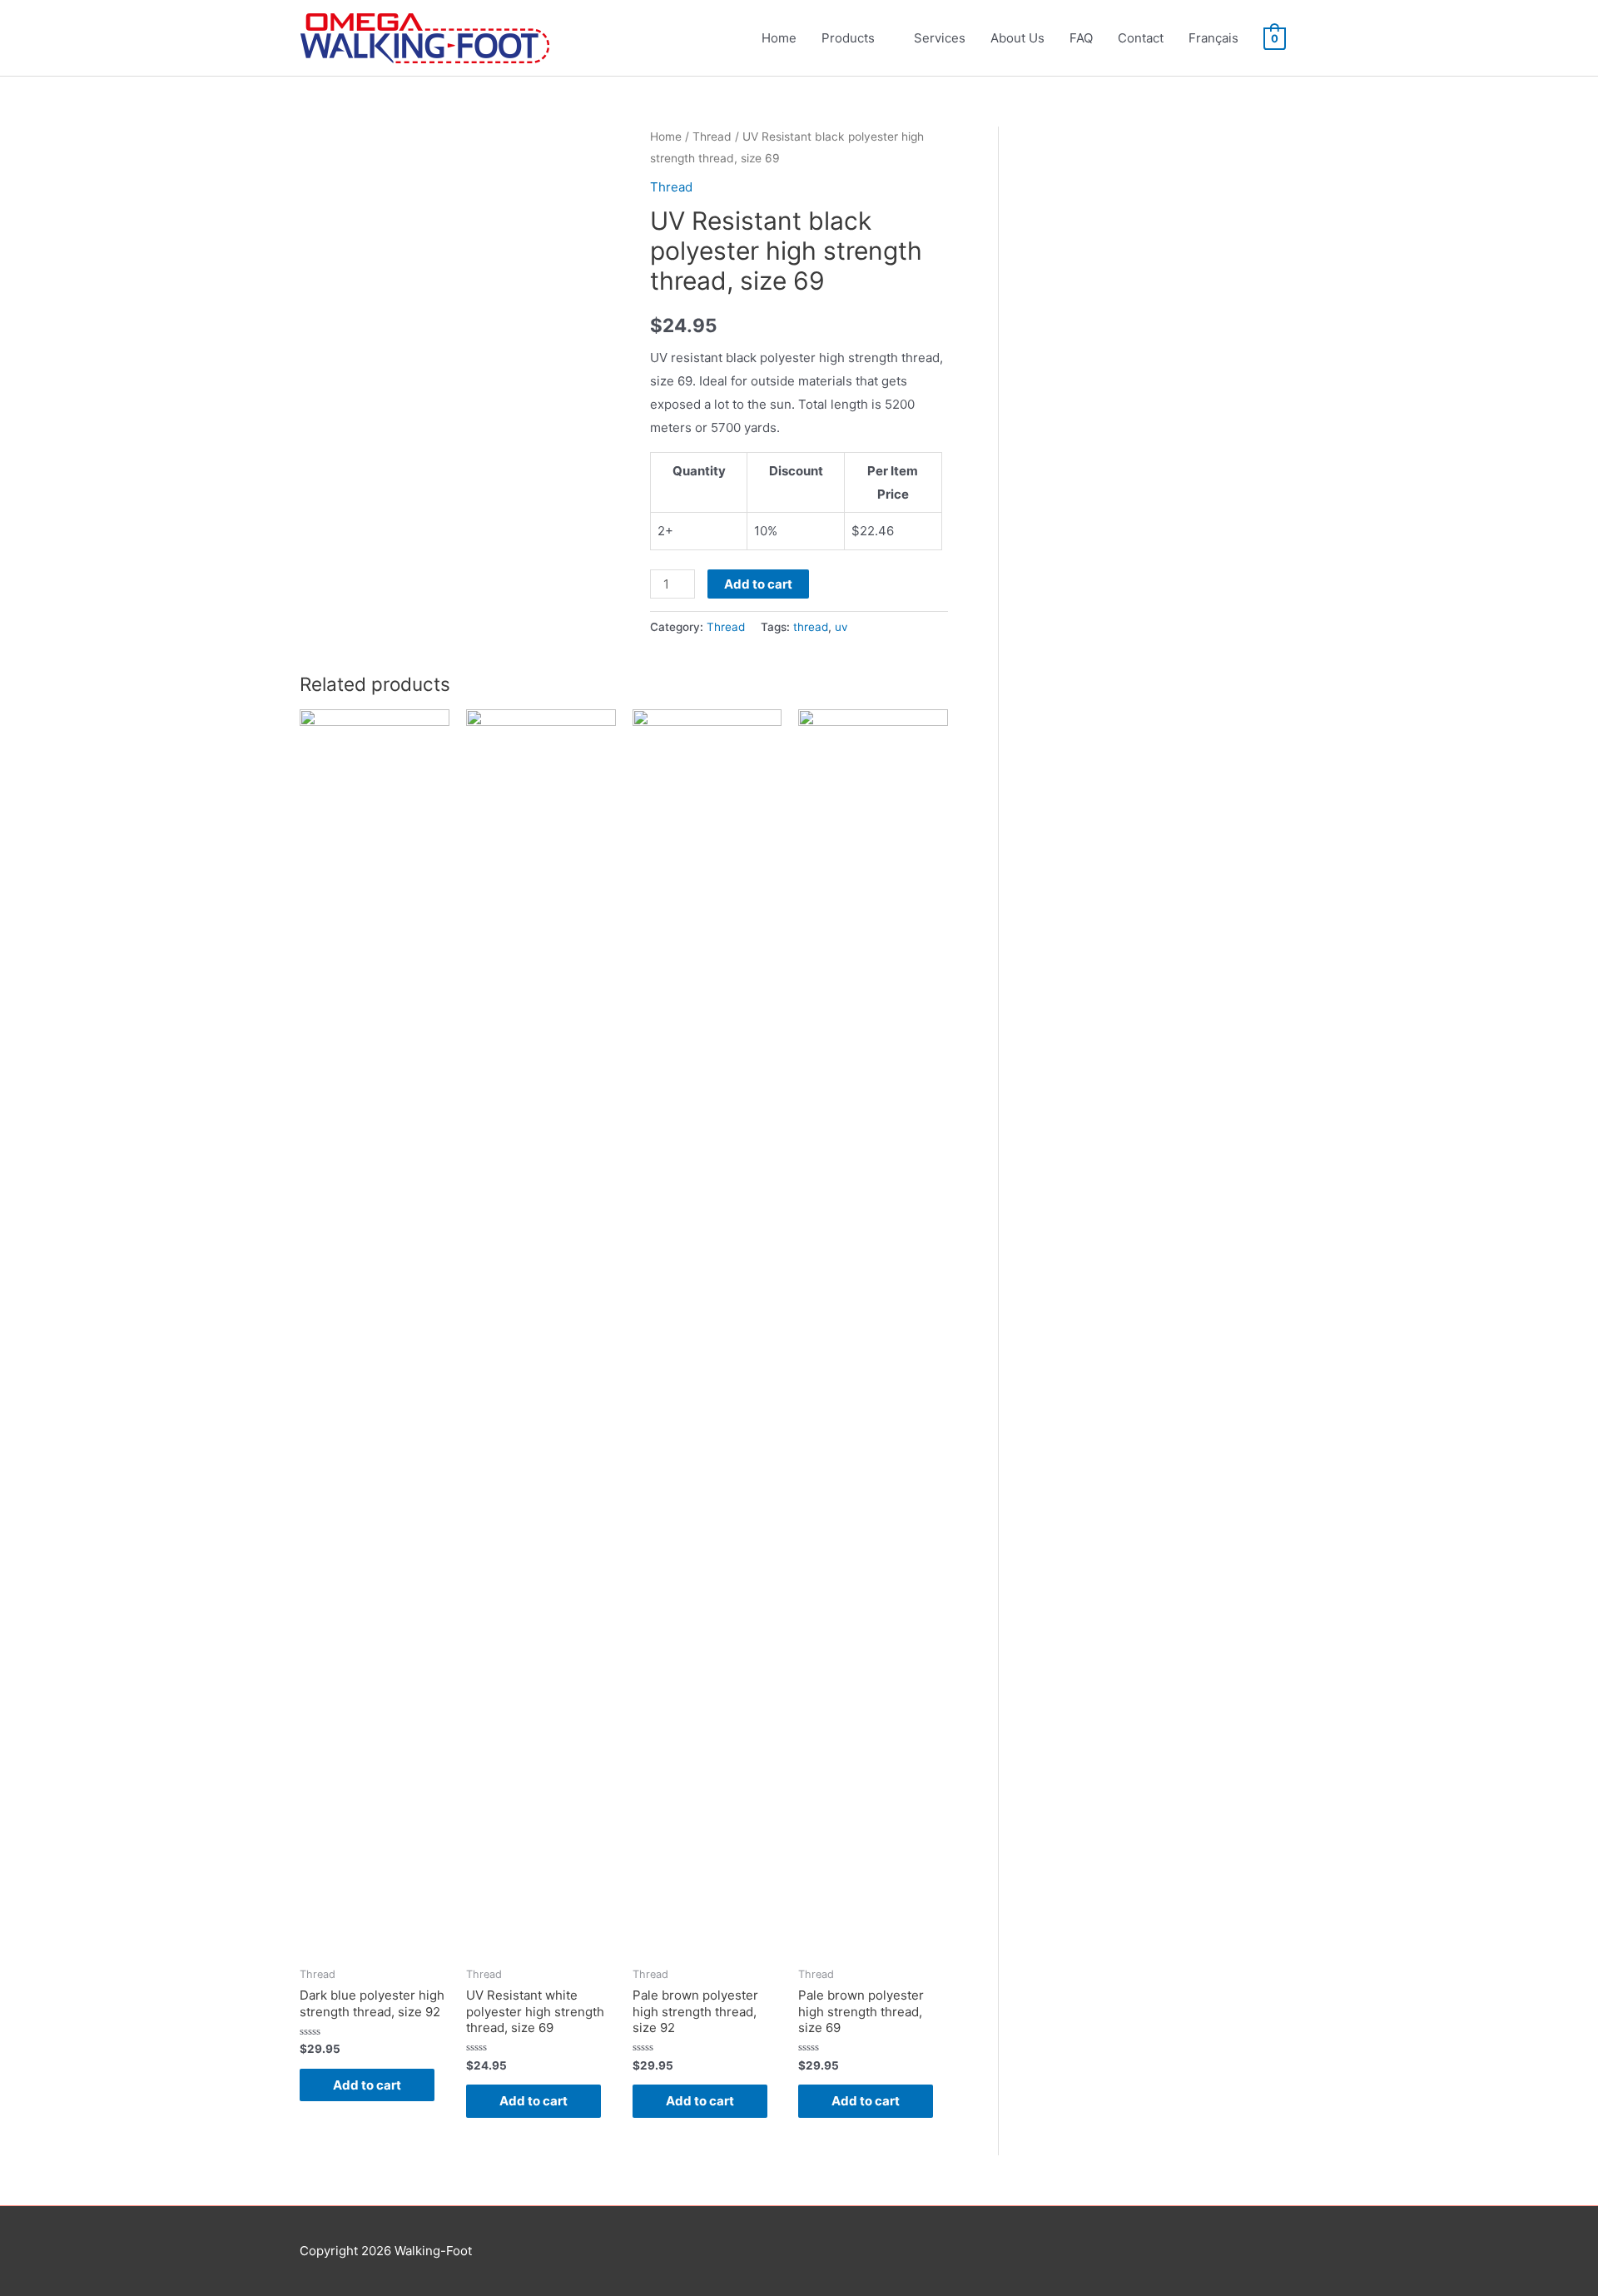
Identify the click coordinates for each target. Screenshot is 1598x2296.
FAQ (1081, 38)
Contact (1141, 38)
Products (848, 38)
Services (940, 38)
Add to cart (758, 584)
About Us (1017, 38)
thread (811, 627)
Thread (712, 137)
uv (841, 627)
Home (779, 38)
